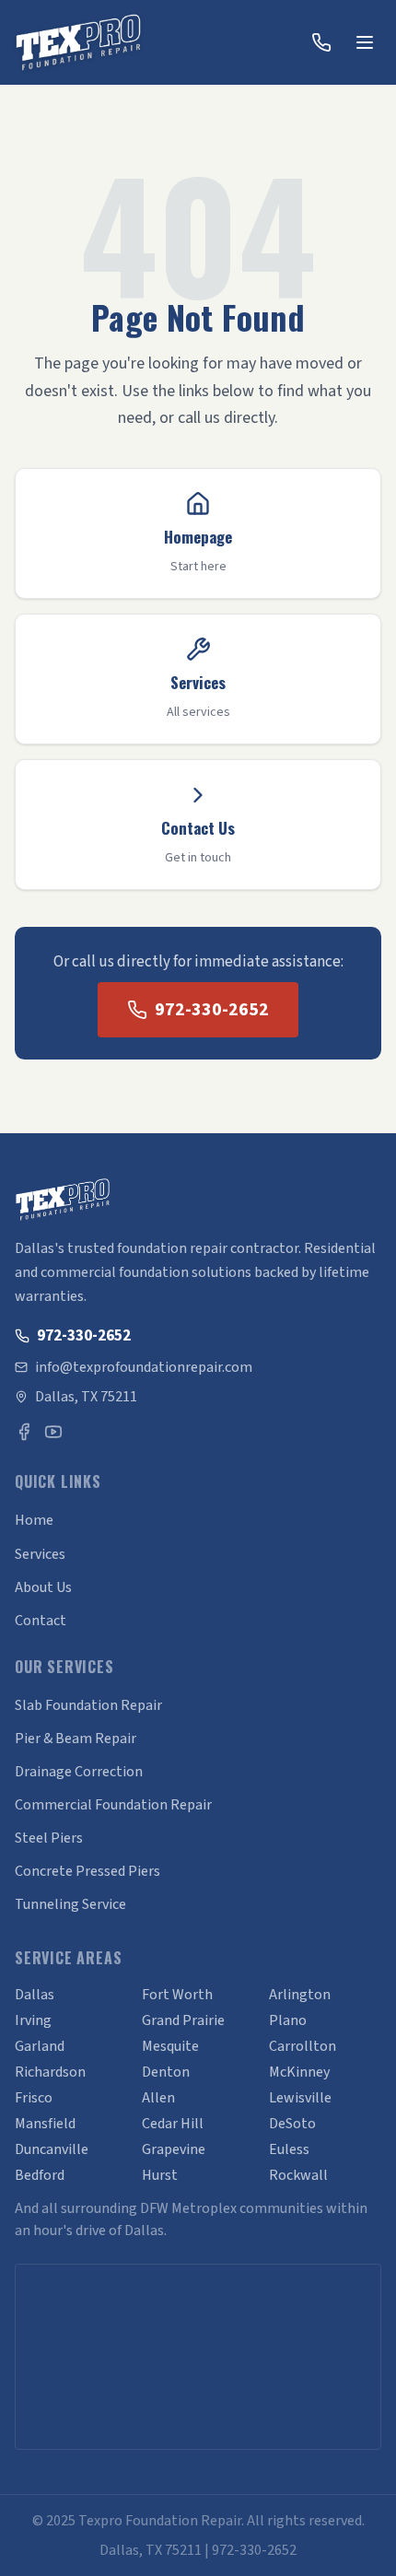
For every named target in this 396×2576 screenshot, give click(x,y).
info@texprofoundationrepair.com (144, 1367)
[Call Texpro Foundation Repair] (321, 42)
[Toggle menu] (365, 42)
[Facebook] (24, 1432)
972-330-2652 (212, 1010)
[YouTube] (53, 1432)
